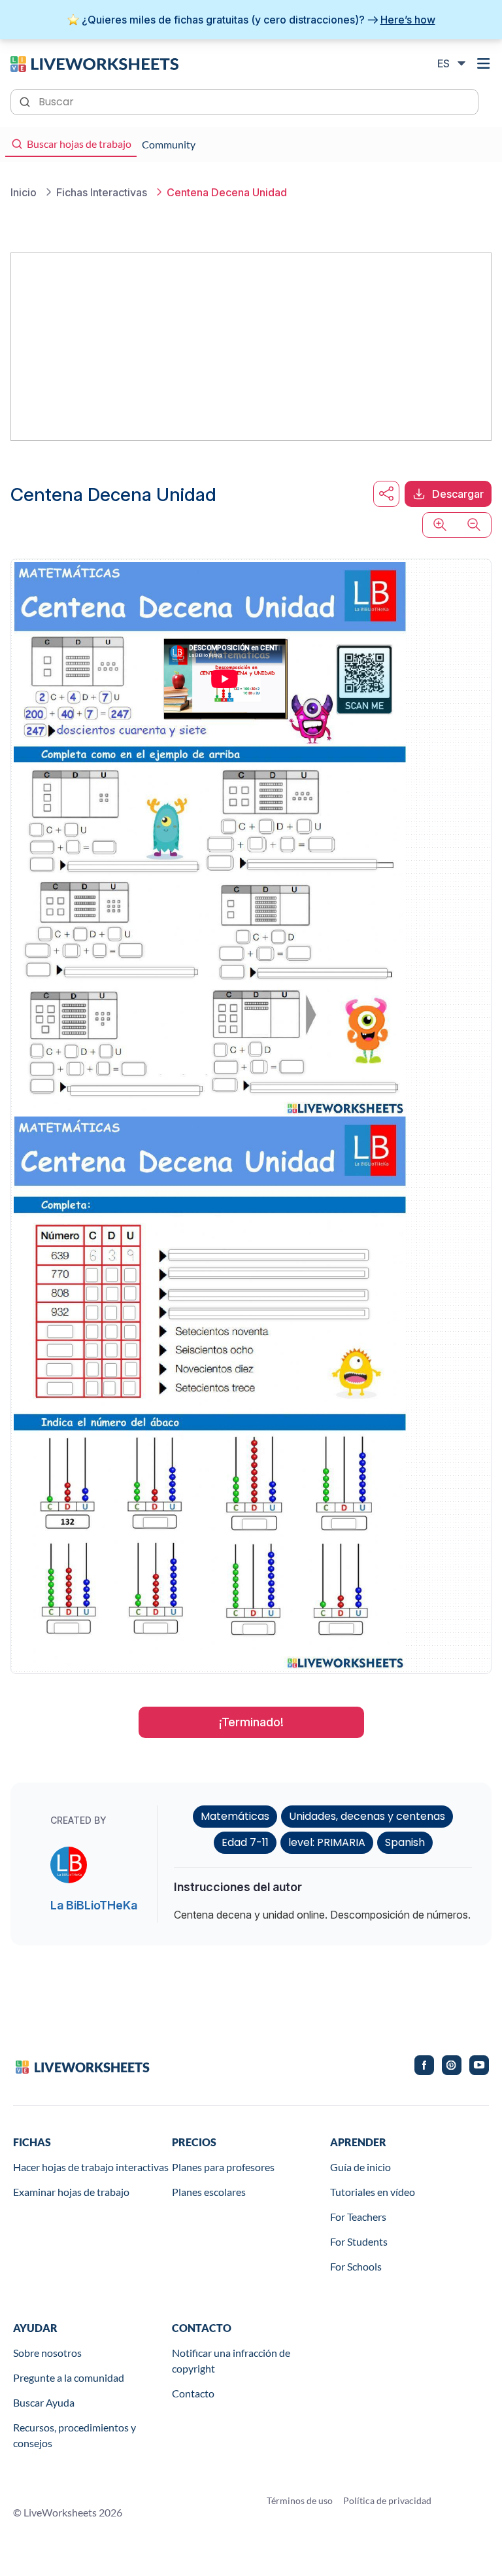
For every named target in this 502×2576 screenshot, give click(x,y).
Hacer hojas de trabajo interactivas (91, 2167)
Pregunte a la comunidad (69, 2377)
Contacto (193, 2393)
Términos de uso (300, 2500)
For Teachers (358, 2217)
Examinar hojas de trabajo (71, 2192)
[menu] (484, 63)
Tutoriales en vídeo (373, 2192)
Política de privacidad (387, 2500)
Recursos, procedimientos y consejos (75, 2435)
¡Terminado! (251, 1722)
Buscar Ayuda (44, 2402)
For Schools (356, 2266)
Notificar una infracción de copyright (231, 2360)
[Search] (26, 101)
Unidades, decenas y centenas (367, 1816)
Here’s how (408, 20)
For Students (359, 2241)
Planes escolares (209, 2192)
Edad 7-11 (245, 1842)
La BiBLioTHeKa (94, 1905)
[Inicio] (94, 63)
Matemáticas (235, 1816)
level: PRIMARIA (327, 1842)
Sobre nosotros (47, 2353)
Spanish (405, 1842)
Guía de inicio (360, 2167)
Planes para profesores (223, 2167)
